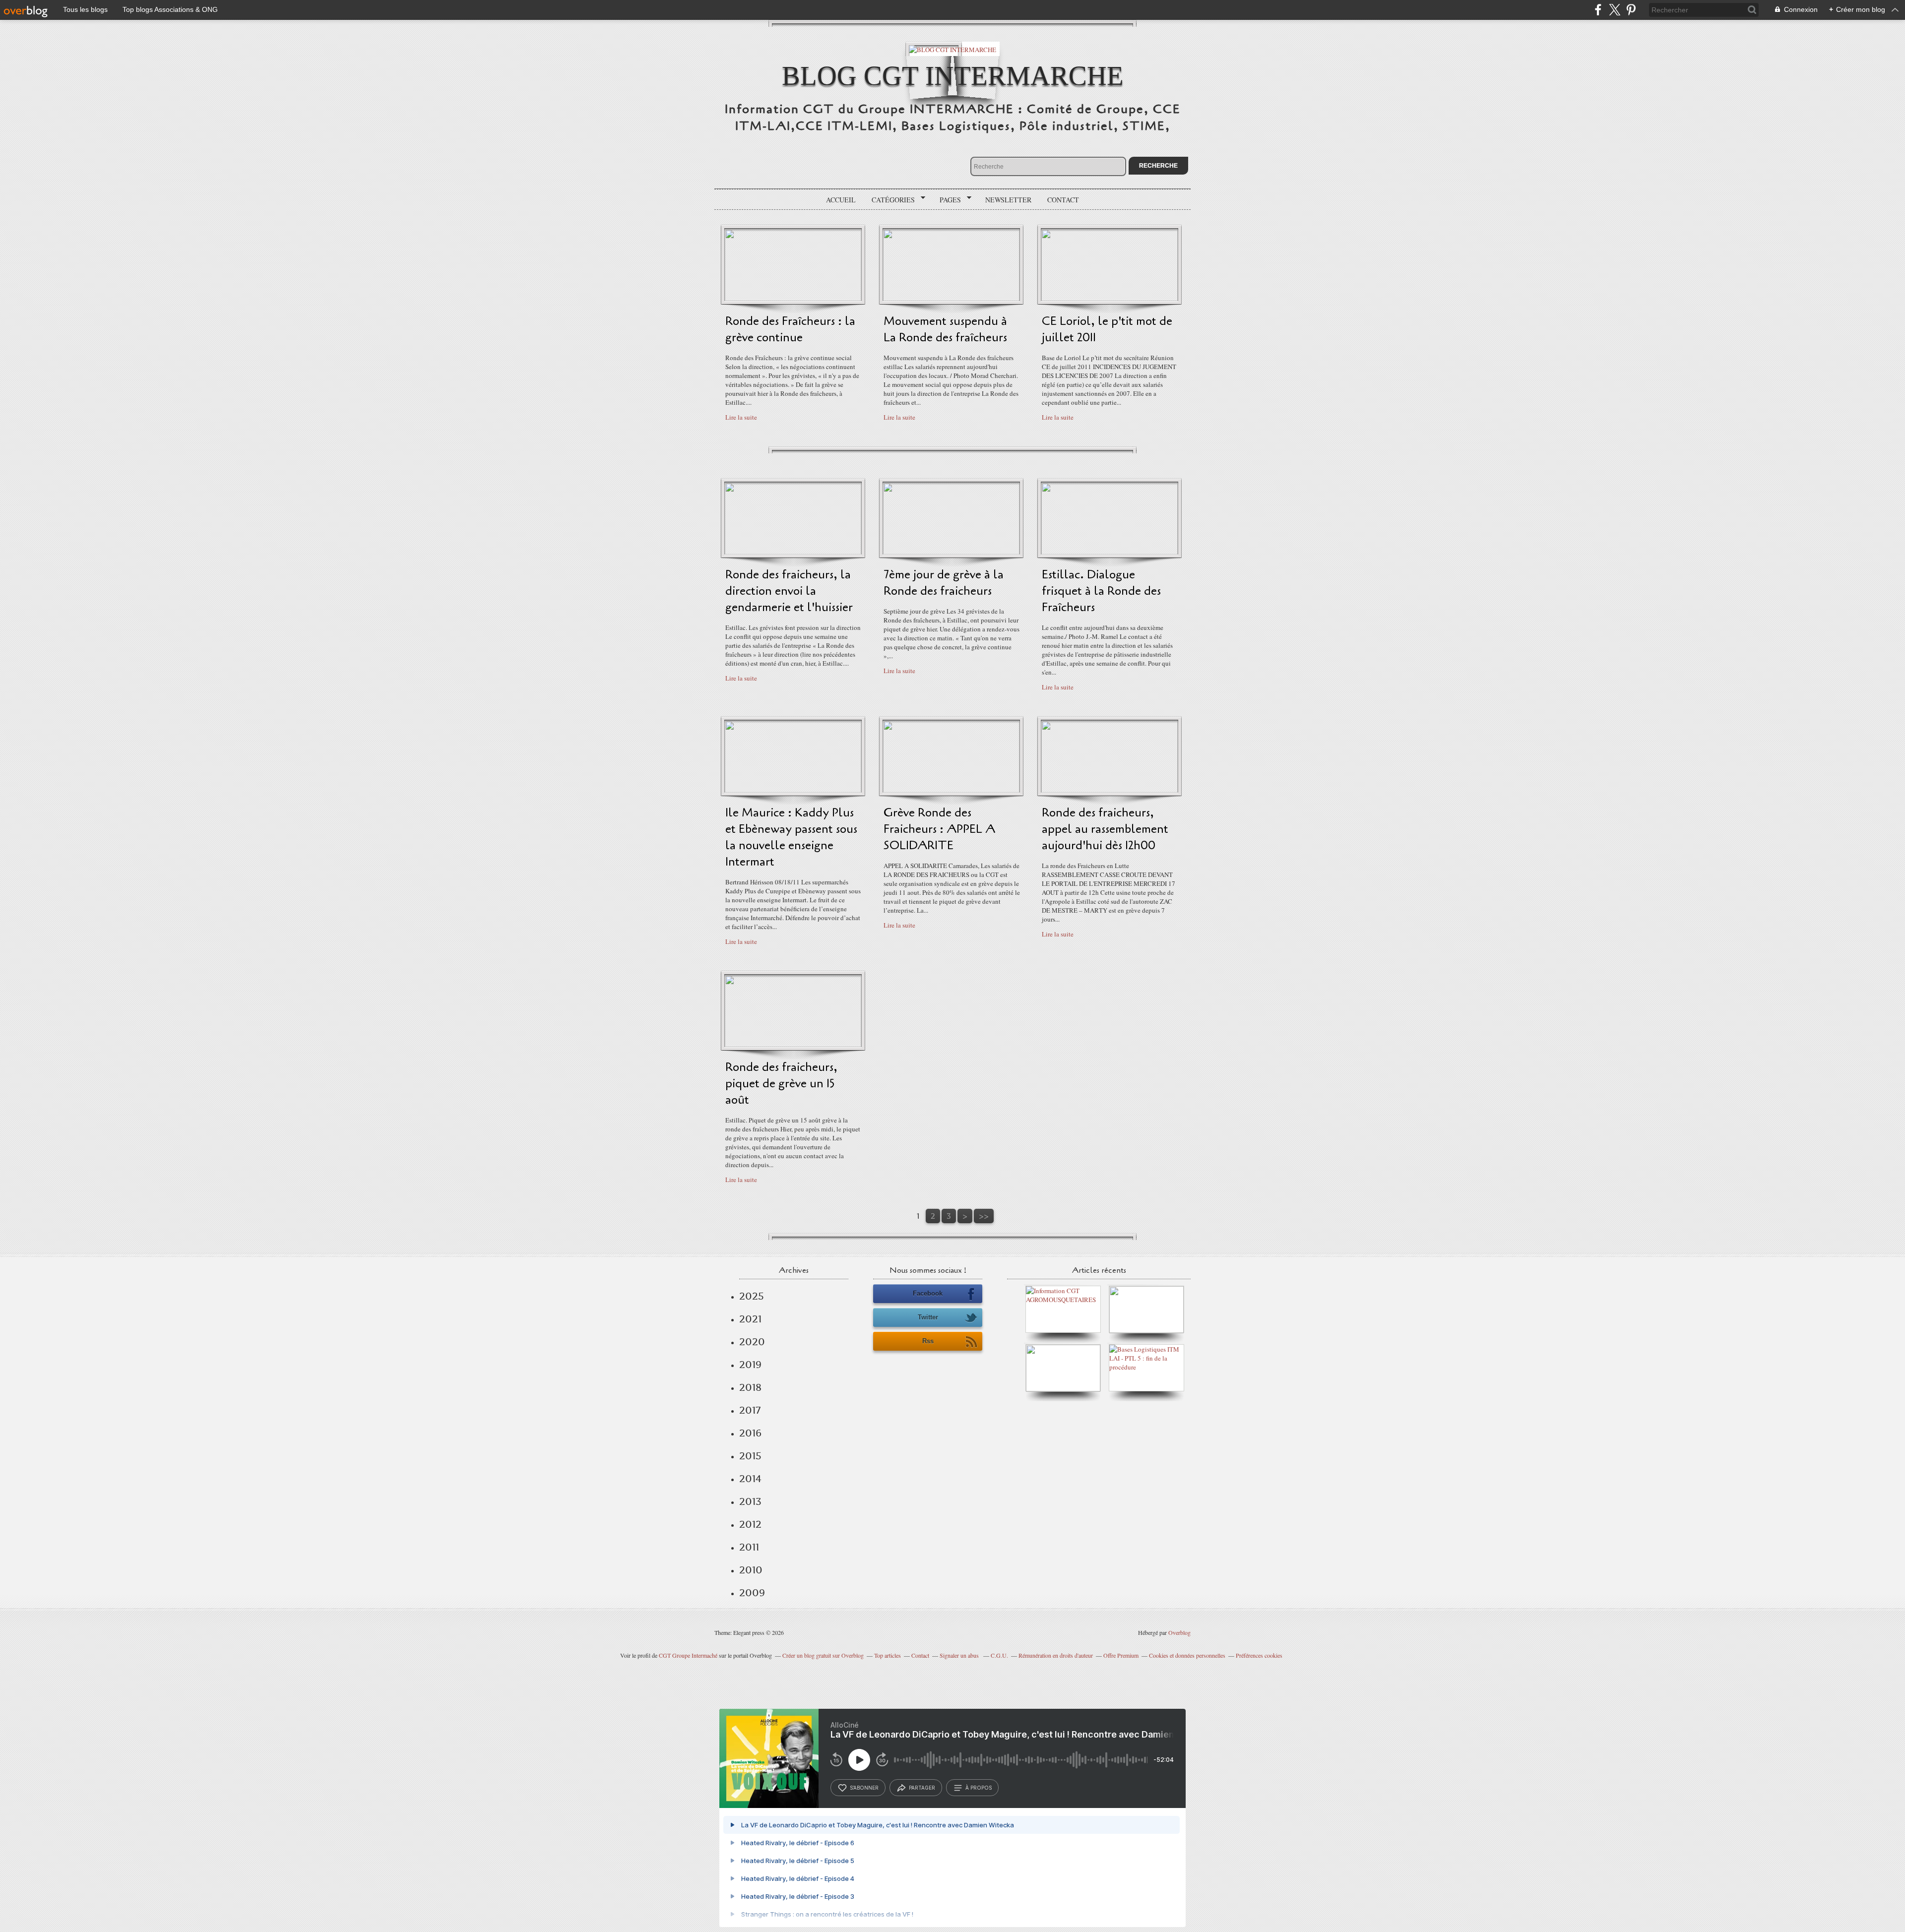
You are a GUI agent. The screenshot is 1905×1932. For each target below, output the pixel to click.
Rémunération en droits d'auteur (1056, 1655)
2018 (750, 1387)
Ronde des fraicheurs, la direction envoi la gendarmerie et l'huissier (789, 591)
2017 (750, 1410)
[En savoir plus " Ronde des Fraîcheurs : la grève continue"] (793, 299)
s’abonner (864, 1788)
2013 (750, 1501)
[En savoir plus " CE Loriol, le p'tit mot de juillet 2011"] (1110, 299)
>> (984, 1216)
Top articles (888, 1655)
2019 (750, 1365)
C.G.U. (999, 1655)
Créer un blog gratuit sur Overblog (823, 1655)
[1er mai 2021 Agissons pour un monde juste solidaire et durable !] (1063, 1389)
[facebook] (1598, 10)
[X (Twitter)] (1615, 10)
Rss (928, 1341)
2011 (749, 1547)
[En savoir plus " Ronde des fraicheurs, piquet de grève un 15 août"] (793, 1045)
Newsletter (1008, 200)
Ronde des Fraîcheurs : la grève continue (790, 329)
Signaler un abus (960, 1655)
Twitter (928, 1317)
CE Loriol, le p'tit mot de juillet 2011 (1107, 329)
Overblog (1179, 1632)
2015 (750, 1456)
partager (922, 1788)
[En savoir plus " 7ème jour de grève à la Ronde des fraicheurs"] (951, 552)
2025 (752, 1296)
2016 (750, 1433)
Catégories (890, 200)
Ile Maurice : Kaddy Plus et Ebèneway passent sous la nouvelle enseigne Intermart (791, 837)
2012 (750, 1524)
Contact (1063, 200)
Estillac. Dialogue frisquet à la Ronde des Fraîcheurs (1101, 591)
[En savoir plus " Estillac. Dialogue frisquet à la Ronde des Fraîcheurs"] (1110, 552)
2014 (750, 1479)
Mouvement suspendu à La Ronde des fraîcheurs (945, 329)
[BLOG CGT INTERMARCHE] (952, 49)
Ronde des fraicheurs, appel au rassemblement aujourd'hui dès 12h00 (1105, 829)
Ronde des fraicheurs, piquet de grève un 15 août (781, 1084)
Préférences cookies (1259, 1655)
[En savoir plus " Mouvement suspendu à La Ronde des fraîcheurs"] (951, 299)
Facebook (928, 1293)
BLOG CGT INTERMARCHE (953, 76)
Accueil (841, 200)
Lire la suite (741, 417)
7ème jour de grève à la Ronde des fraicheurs (944, 583)
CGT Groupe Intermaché (689, 1655)
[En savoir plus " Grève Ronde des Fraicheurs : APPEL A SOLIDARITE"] (951, 790)
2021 (750, 1319)
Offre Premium (1121, 1655)
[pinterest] (1631, 10)
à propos (979, 1788)
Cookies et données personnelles (1187, 1655)
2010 (751, 1570)
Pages (947, 200)
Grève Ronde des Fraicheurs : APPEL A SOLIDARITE (939, 829)
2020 (752, 1342)
